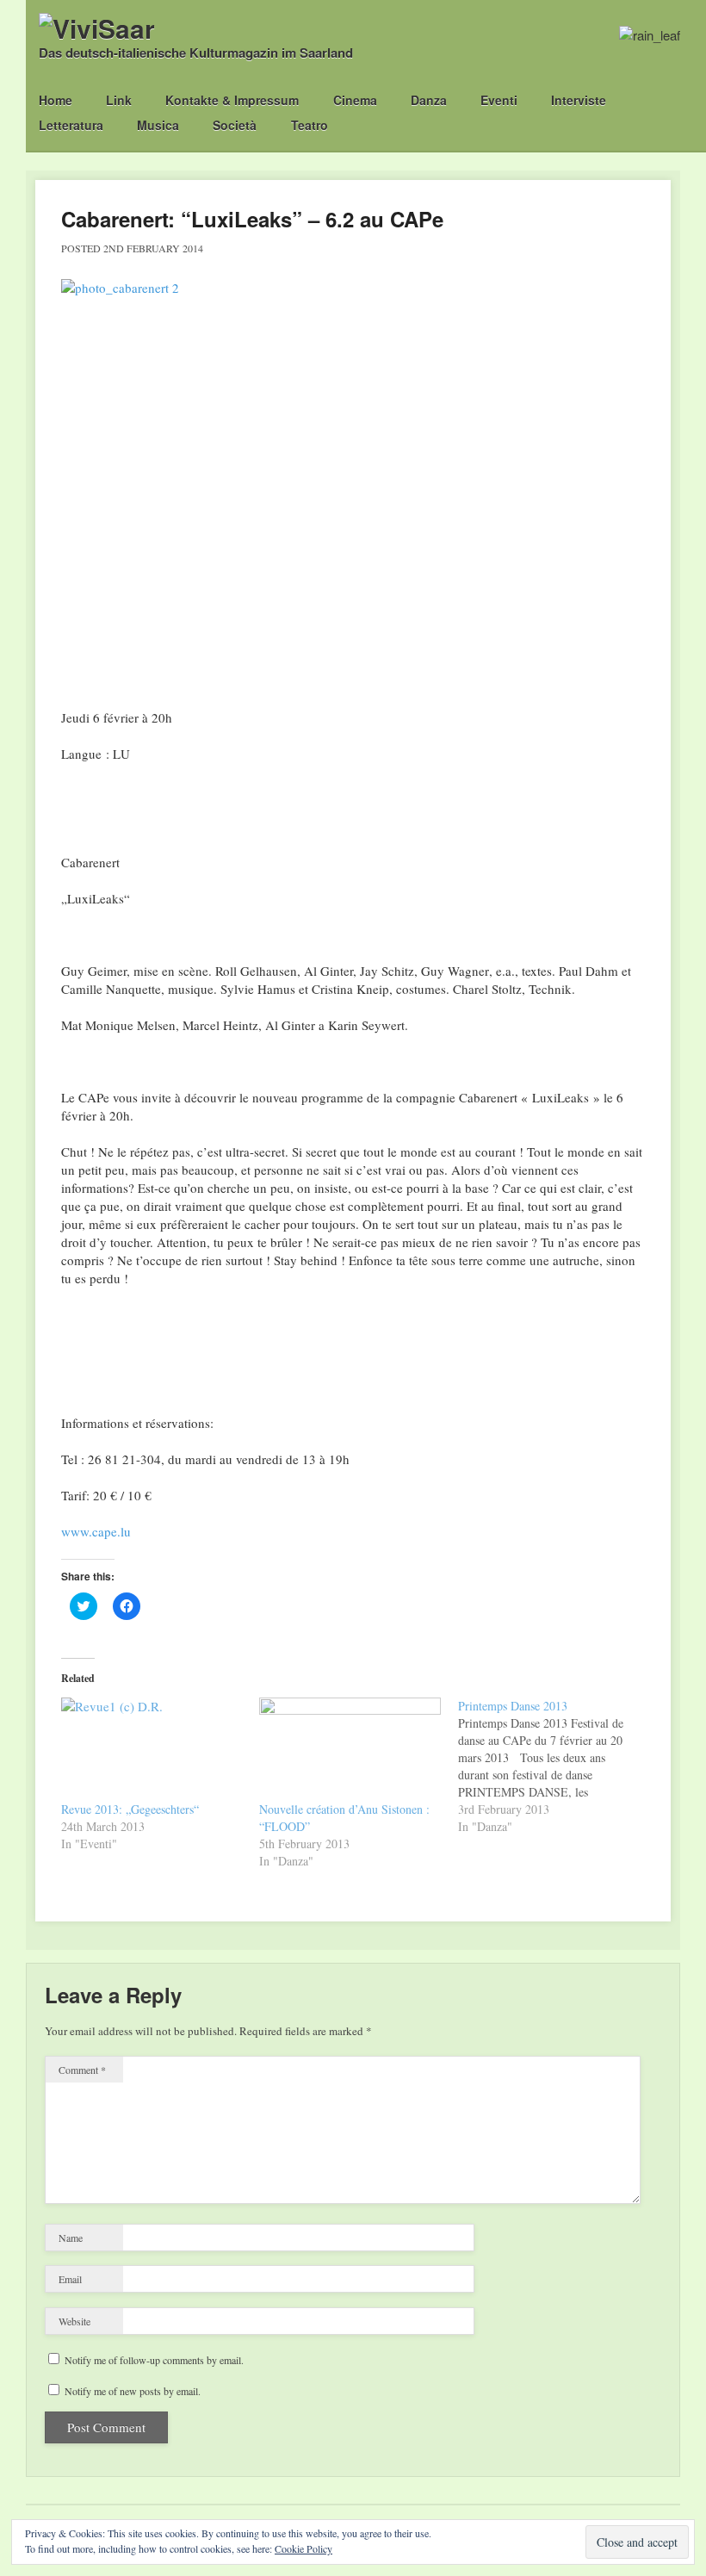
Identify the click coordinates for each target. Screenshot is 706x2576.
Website (74, 2321)
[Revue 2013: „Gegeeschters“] (152, 1749)
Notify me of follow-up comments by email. (154, 2360)
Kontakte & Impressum (232, 100)
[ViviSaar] (97, 28)
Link (119, 100)
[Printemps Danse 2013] (557, 1766)
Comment (82, 2070)
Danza (429, 100)
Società (235, 125)
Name (71, 2238)
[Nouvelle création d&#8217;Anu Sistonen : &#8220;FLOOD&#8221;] (350, 1749)
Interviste (579, 100)
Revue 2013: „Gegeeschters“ (130, 1809)
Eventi (499, 100)
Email (70, 2279)
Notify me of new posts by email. (133, 2391)
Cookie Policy (303, 2548)
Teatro (310, 125)
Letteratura (71, 125)
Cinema (355, 100)
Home (56, 100)
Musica (158, 125)
